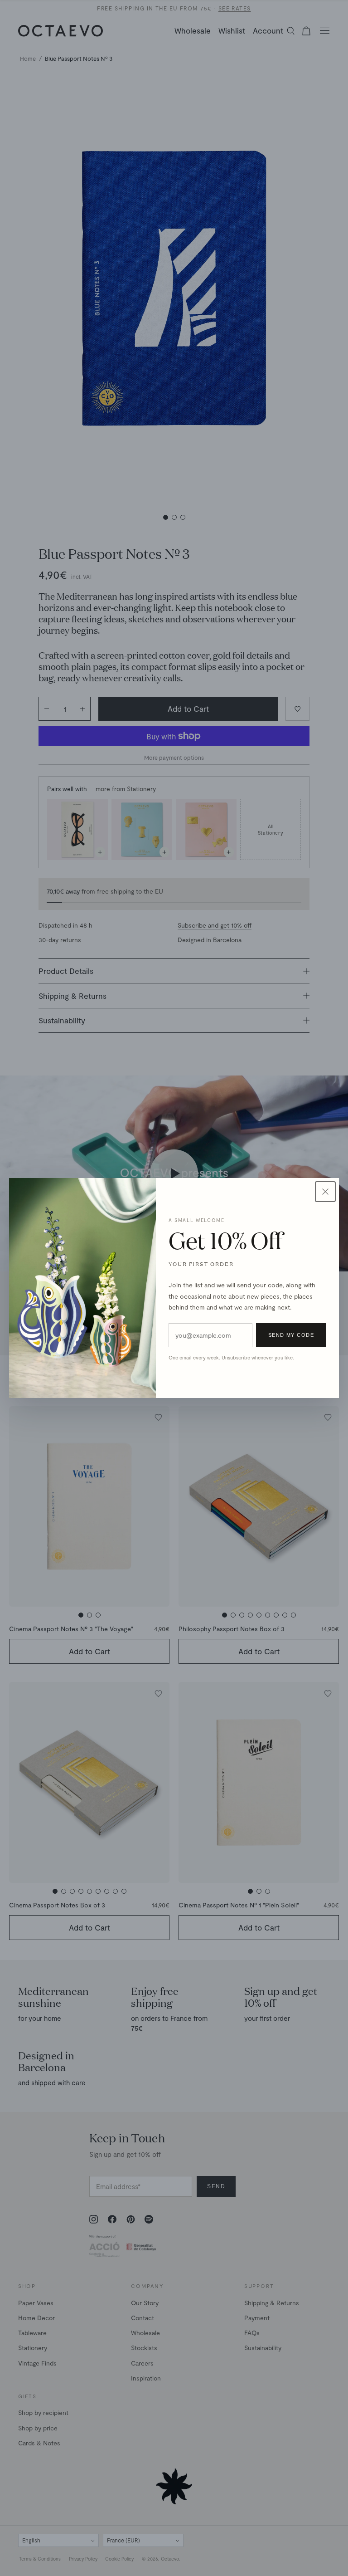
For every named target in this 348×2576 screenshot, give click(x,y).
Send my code (291, 1335)
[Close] (325, 1192)
